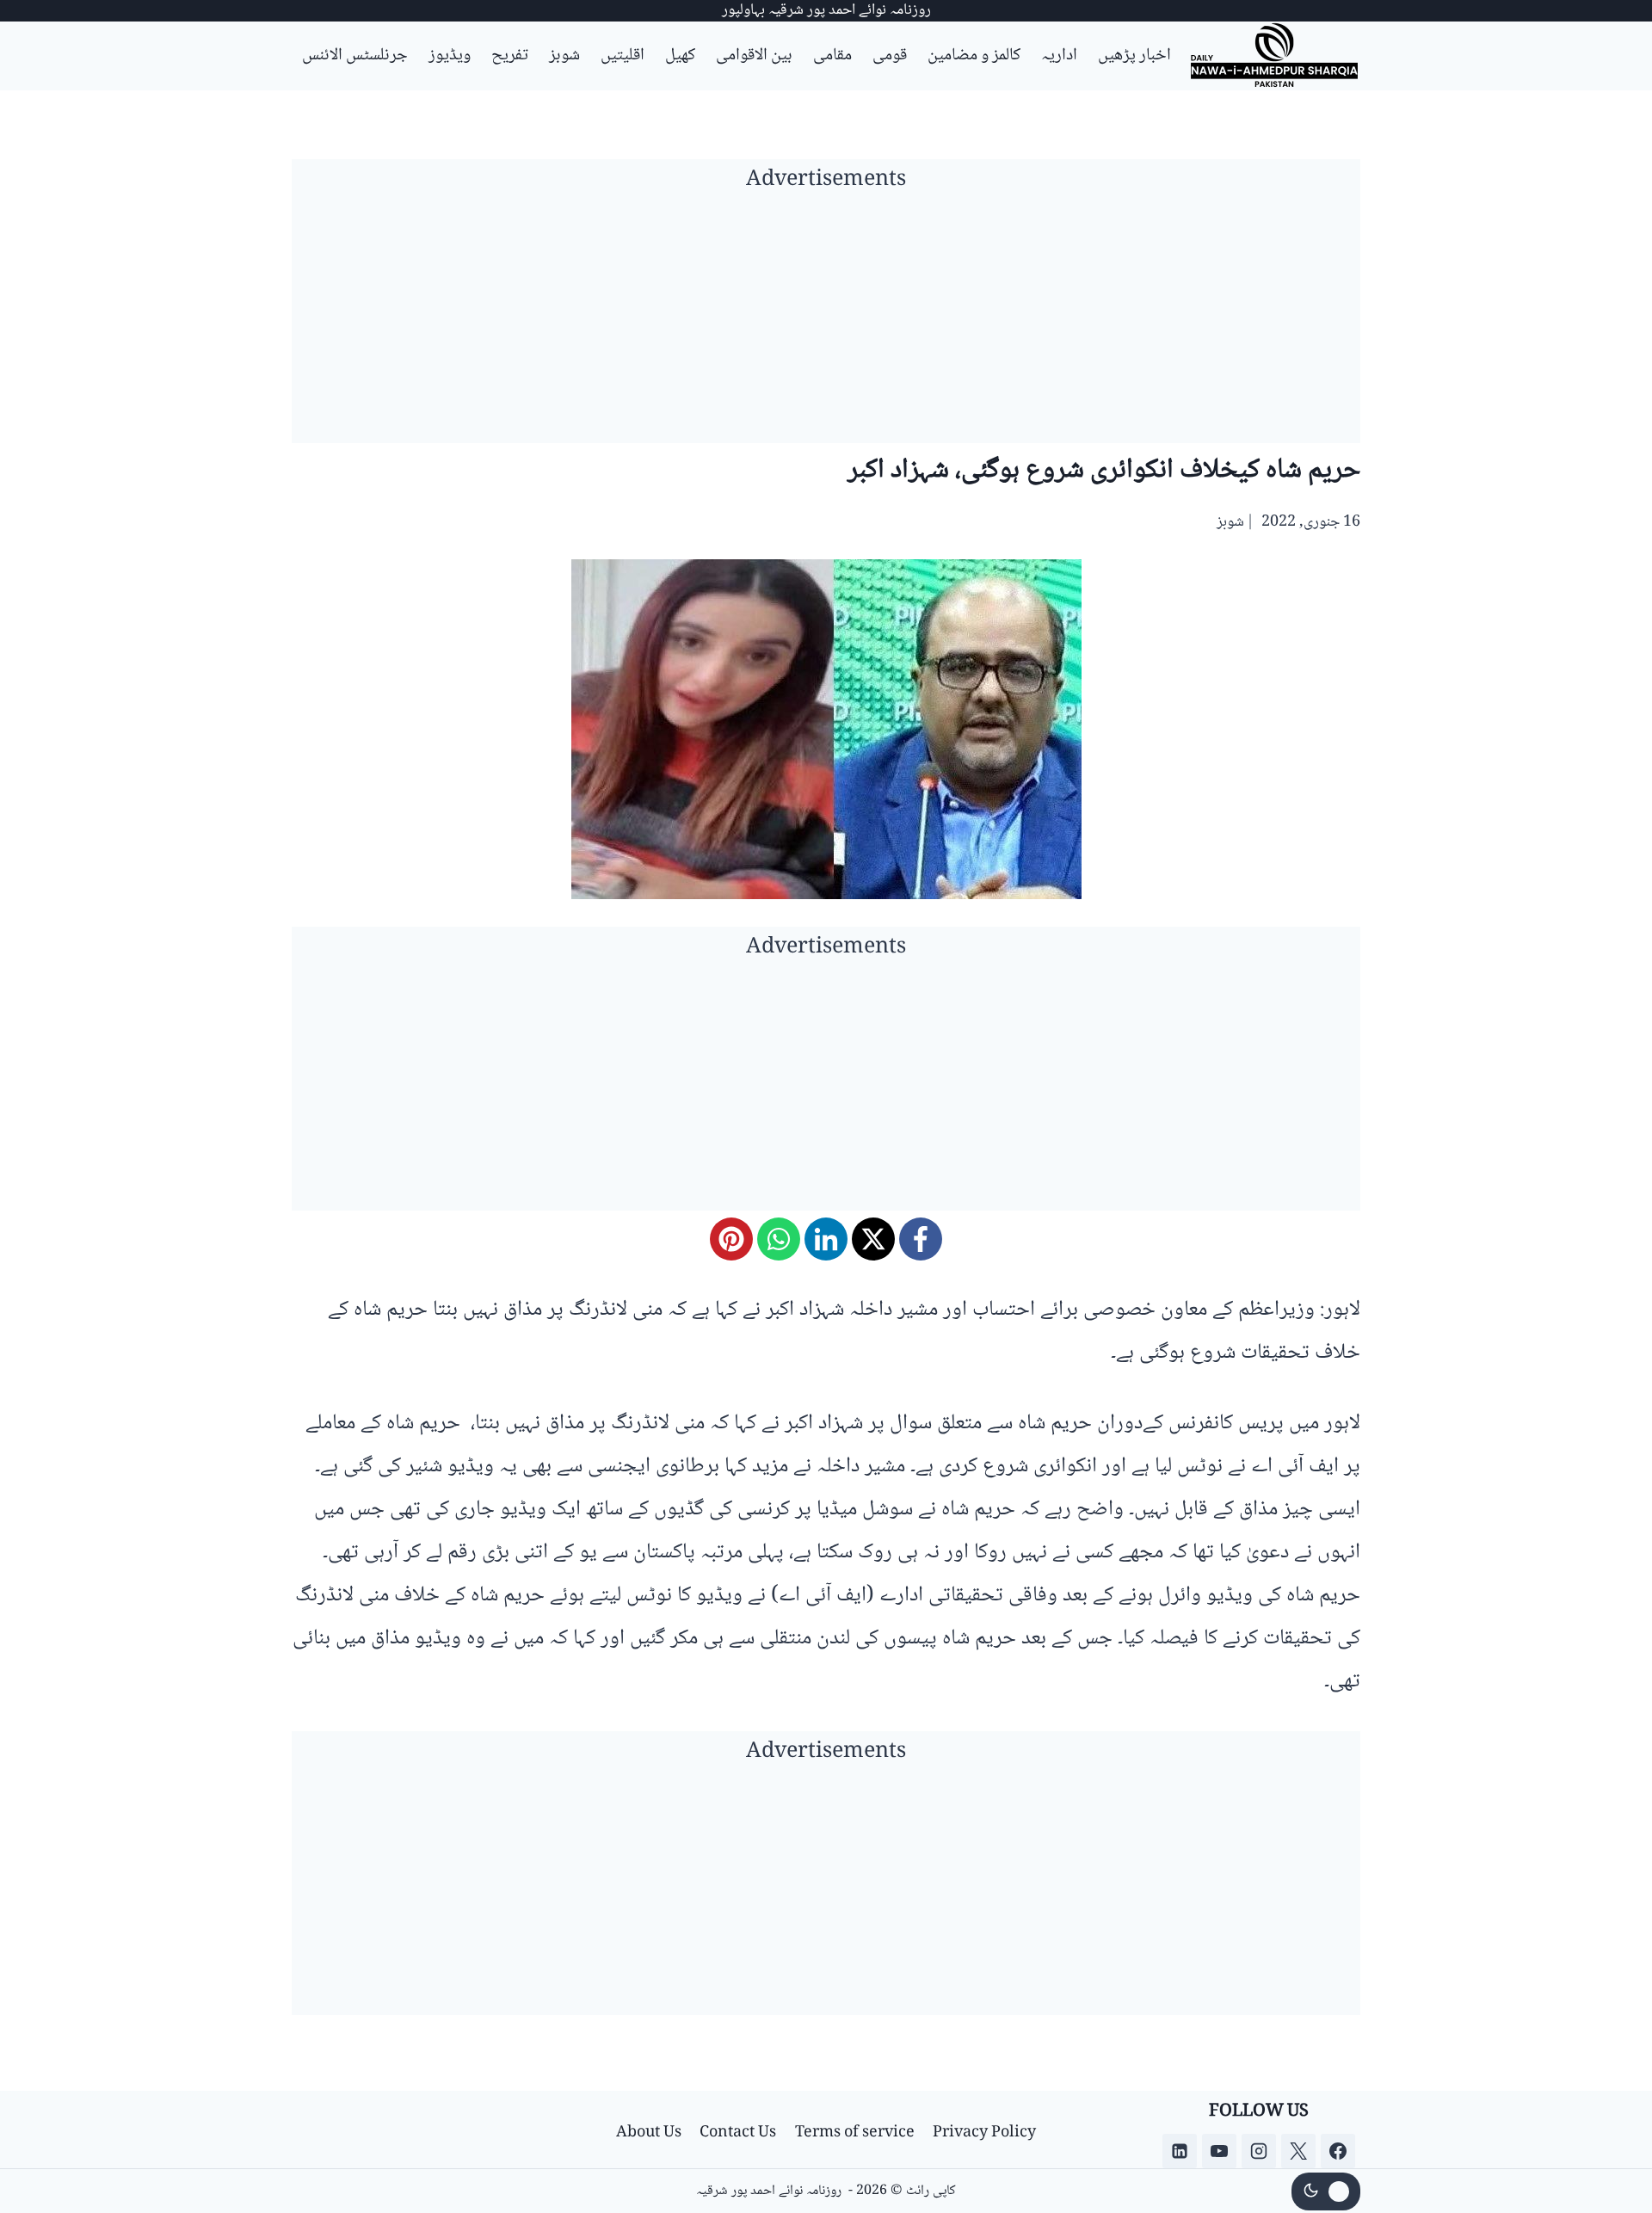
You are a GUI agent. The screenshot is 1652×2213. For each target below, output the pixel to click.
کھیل (680, 56)
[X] (873, 1239)
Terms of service (855, 2133)
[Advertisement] (826, 323)
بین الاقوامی (754, 56)
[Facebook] (921, 1239)
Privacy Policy (984, 2133)
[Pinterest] (731, 1239)
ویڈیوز (450, 56)
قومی (890, 56)
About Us (649, 2133)
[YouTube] (1219, 2151)
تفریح (510, 56)
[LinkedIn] (826, 1239)
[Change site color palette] (1326, 2191)
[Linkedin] (1180, 2151)
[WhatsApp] (779, 1239)
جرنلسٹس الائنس (355, 56)
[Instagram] (1259, 2151)
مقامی (832, 56)
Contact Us (738, 2133)
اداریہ (1059, 56)
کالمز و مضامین (974, 56)
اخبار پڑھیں (1134, 56)
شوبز (564, 56)
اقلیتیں (623, 56)
